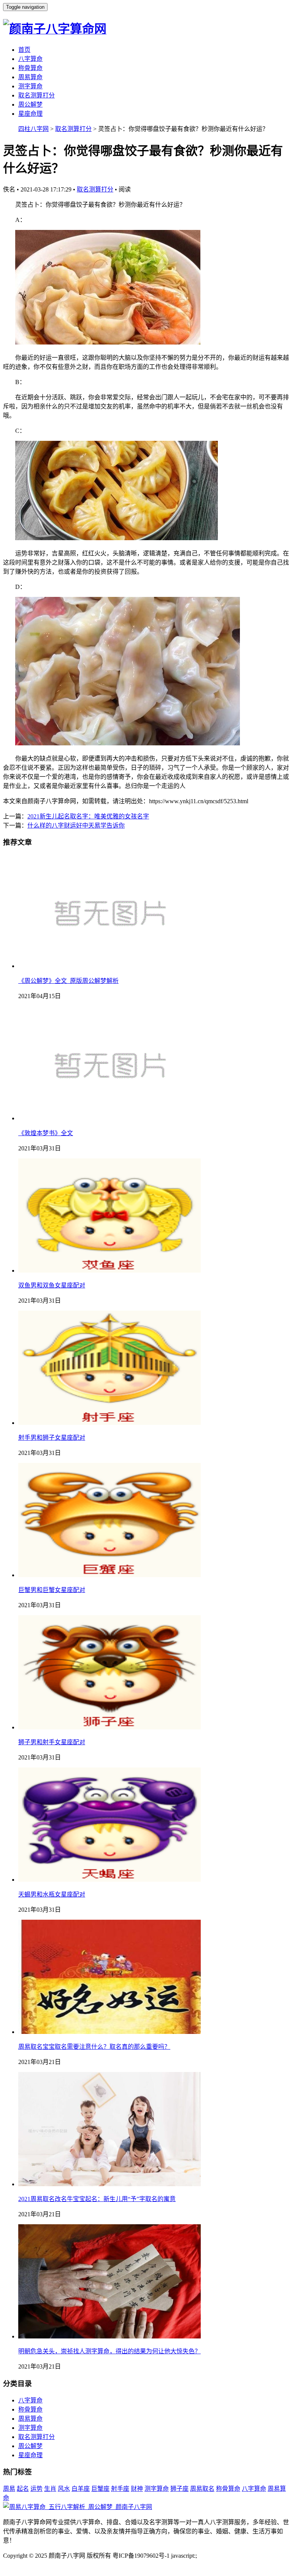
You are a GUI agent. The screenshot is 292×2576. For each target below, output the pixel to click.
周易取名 (202, 2489)
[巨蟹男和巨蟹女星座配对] (109, 1575)
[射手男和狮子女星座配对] (109, 1423)
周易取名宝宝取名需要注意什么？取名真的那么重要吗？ (94, 2047)
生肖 (50, 2489)
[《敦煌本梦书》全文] (109, 1118)
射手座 (120, 2489)
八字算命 (30, 59)
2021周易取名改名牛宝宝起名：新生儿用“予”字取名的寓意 (97, 2199)
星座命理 (30, 114)
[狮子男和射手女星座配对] (109, 1727)
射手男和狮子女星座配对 (52, 1438)
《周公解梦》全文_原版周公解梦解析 (68, 981)
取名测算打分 (36, 95)
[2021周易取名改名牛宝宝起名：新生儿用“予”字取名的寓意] (109, 2184)
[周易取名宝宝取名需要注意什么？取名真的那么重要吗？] (109, 2032)
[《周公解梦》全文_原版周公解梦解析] (109, 966)
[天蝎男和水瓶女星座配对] (109, 1880)
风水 (64, 2489)
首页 (24, 50)
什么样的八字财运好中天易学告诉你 (76, 825)
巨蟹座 (100, 2489)
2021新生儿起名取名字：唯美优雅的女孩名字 (88, 816)
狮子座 (179, 2489)
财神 (137, 2489)
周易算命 (30, 77)
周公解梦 (30, 104)
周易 (9, 2489)
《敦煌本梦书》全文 (46, 1133)
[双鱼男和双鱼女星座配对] (109, 1270)
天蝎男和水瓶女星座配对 (52, 1894)
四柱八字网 (33, 129)
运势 (36, 2489)
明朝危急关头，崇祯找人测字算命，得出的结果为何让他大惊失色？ (109, 2351)
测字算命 (30, 86)
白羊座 (81, 2489)
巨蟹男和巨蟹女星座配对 (52, 1590)
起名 (23, 2489)
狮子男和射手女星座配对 (52, 1742)
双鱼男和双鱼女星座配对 (52, 1285)
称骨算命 (30, 68)
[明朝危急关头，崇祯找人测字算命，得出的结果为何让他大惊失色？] (109, 2336)
